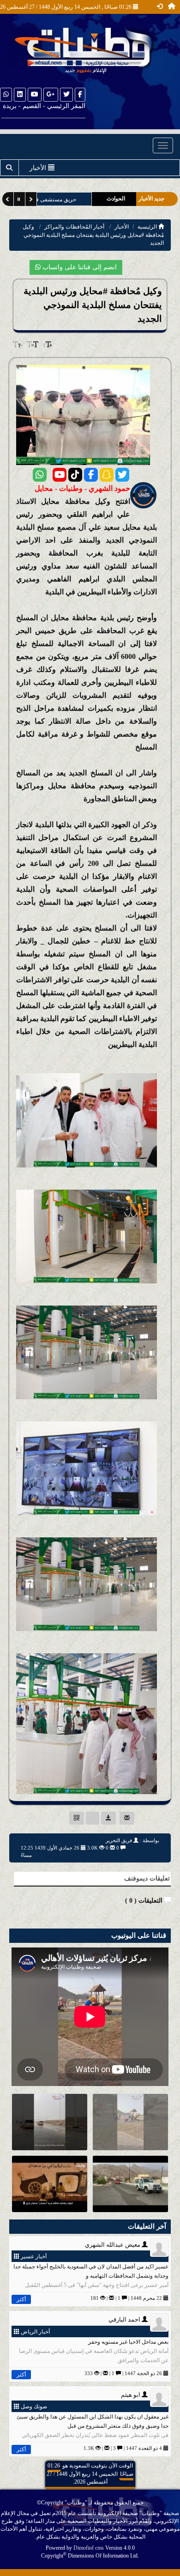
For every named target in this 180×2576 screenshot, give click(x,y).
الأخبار (122, 227)
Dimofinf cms (89, 2548)
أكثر (21, 2299)
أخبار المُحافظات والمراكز (74, 227)
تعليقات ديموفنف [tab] (147, 1878)
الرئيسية (148, 227)
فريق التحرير (119, 1840)
